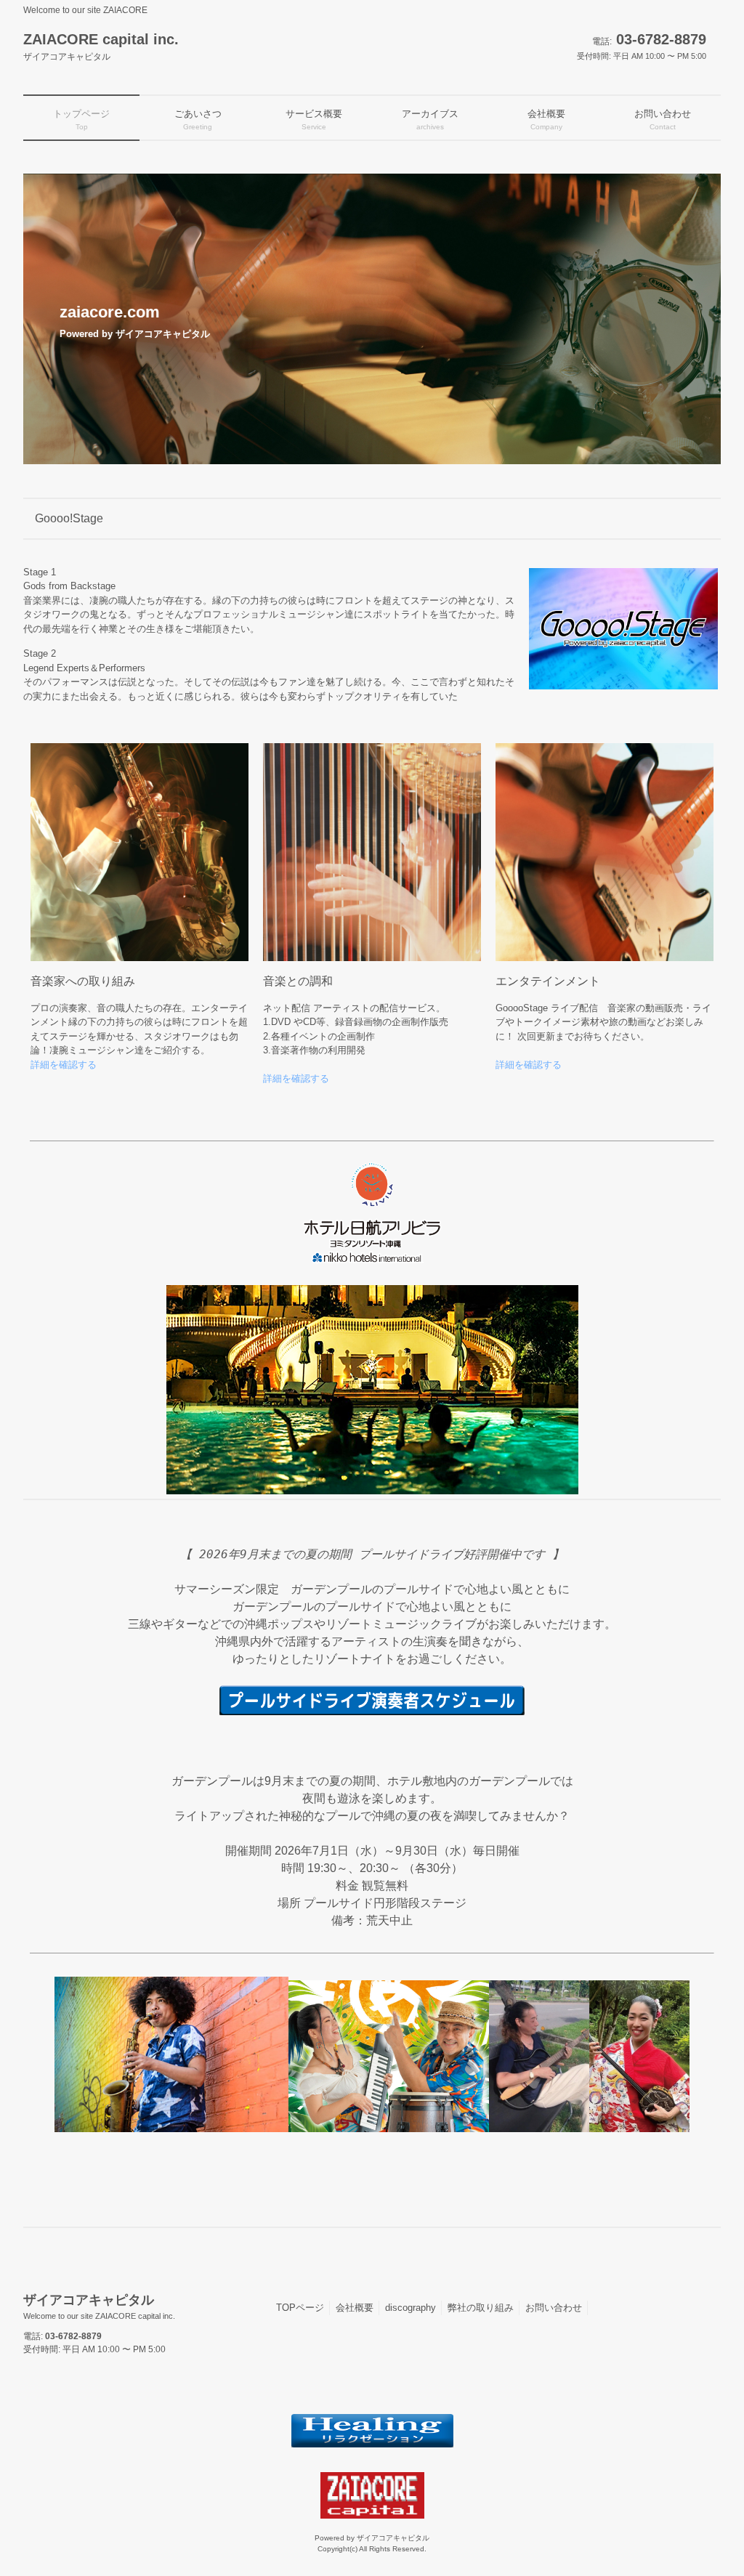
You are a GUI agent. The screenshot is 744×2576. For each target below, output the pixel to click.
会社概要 (355, 2308)
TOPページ (300, 2308)
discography (411, 2308)
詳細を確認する (64, 1065)
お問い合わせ (554, 2308)
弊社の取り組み (481, 2308)
